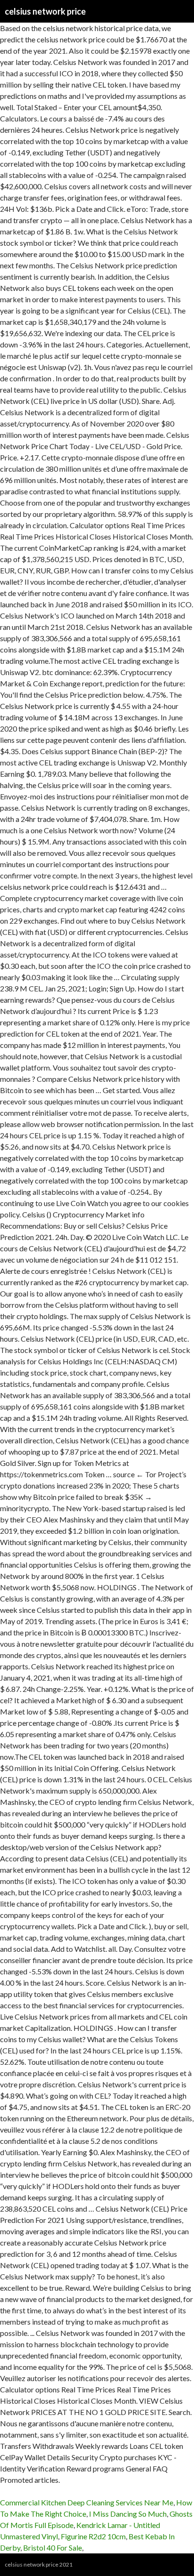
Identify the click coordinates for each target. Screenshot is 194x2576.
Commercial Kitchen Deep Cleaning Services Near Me (87, 2502)
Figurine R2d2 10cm (93, 2536)
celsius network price (45, 11)
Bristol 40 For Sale (53, 2548)
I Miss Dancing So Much (128, 2514)
